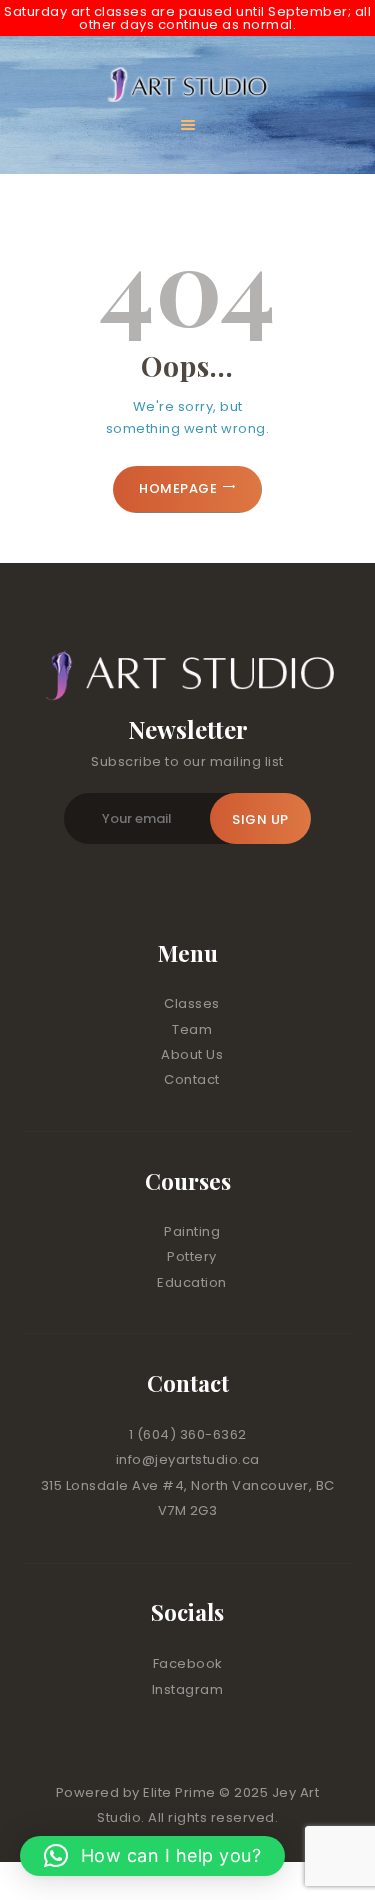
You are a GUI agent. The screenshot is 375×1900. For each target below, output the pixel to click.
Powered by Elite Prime (138, 1792)
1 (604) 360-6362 (188, 1434)
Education (192, 1282)
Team (192, 1029)
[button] (152, 1856)
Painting (192, 1231)
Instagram (188, 1689)
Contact (192, 1079)
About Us (192, 1054)
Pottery (192, 1256)
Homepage (178, 488)
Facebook (188, 1663)
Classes (192, 1003)
